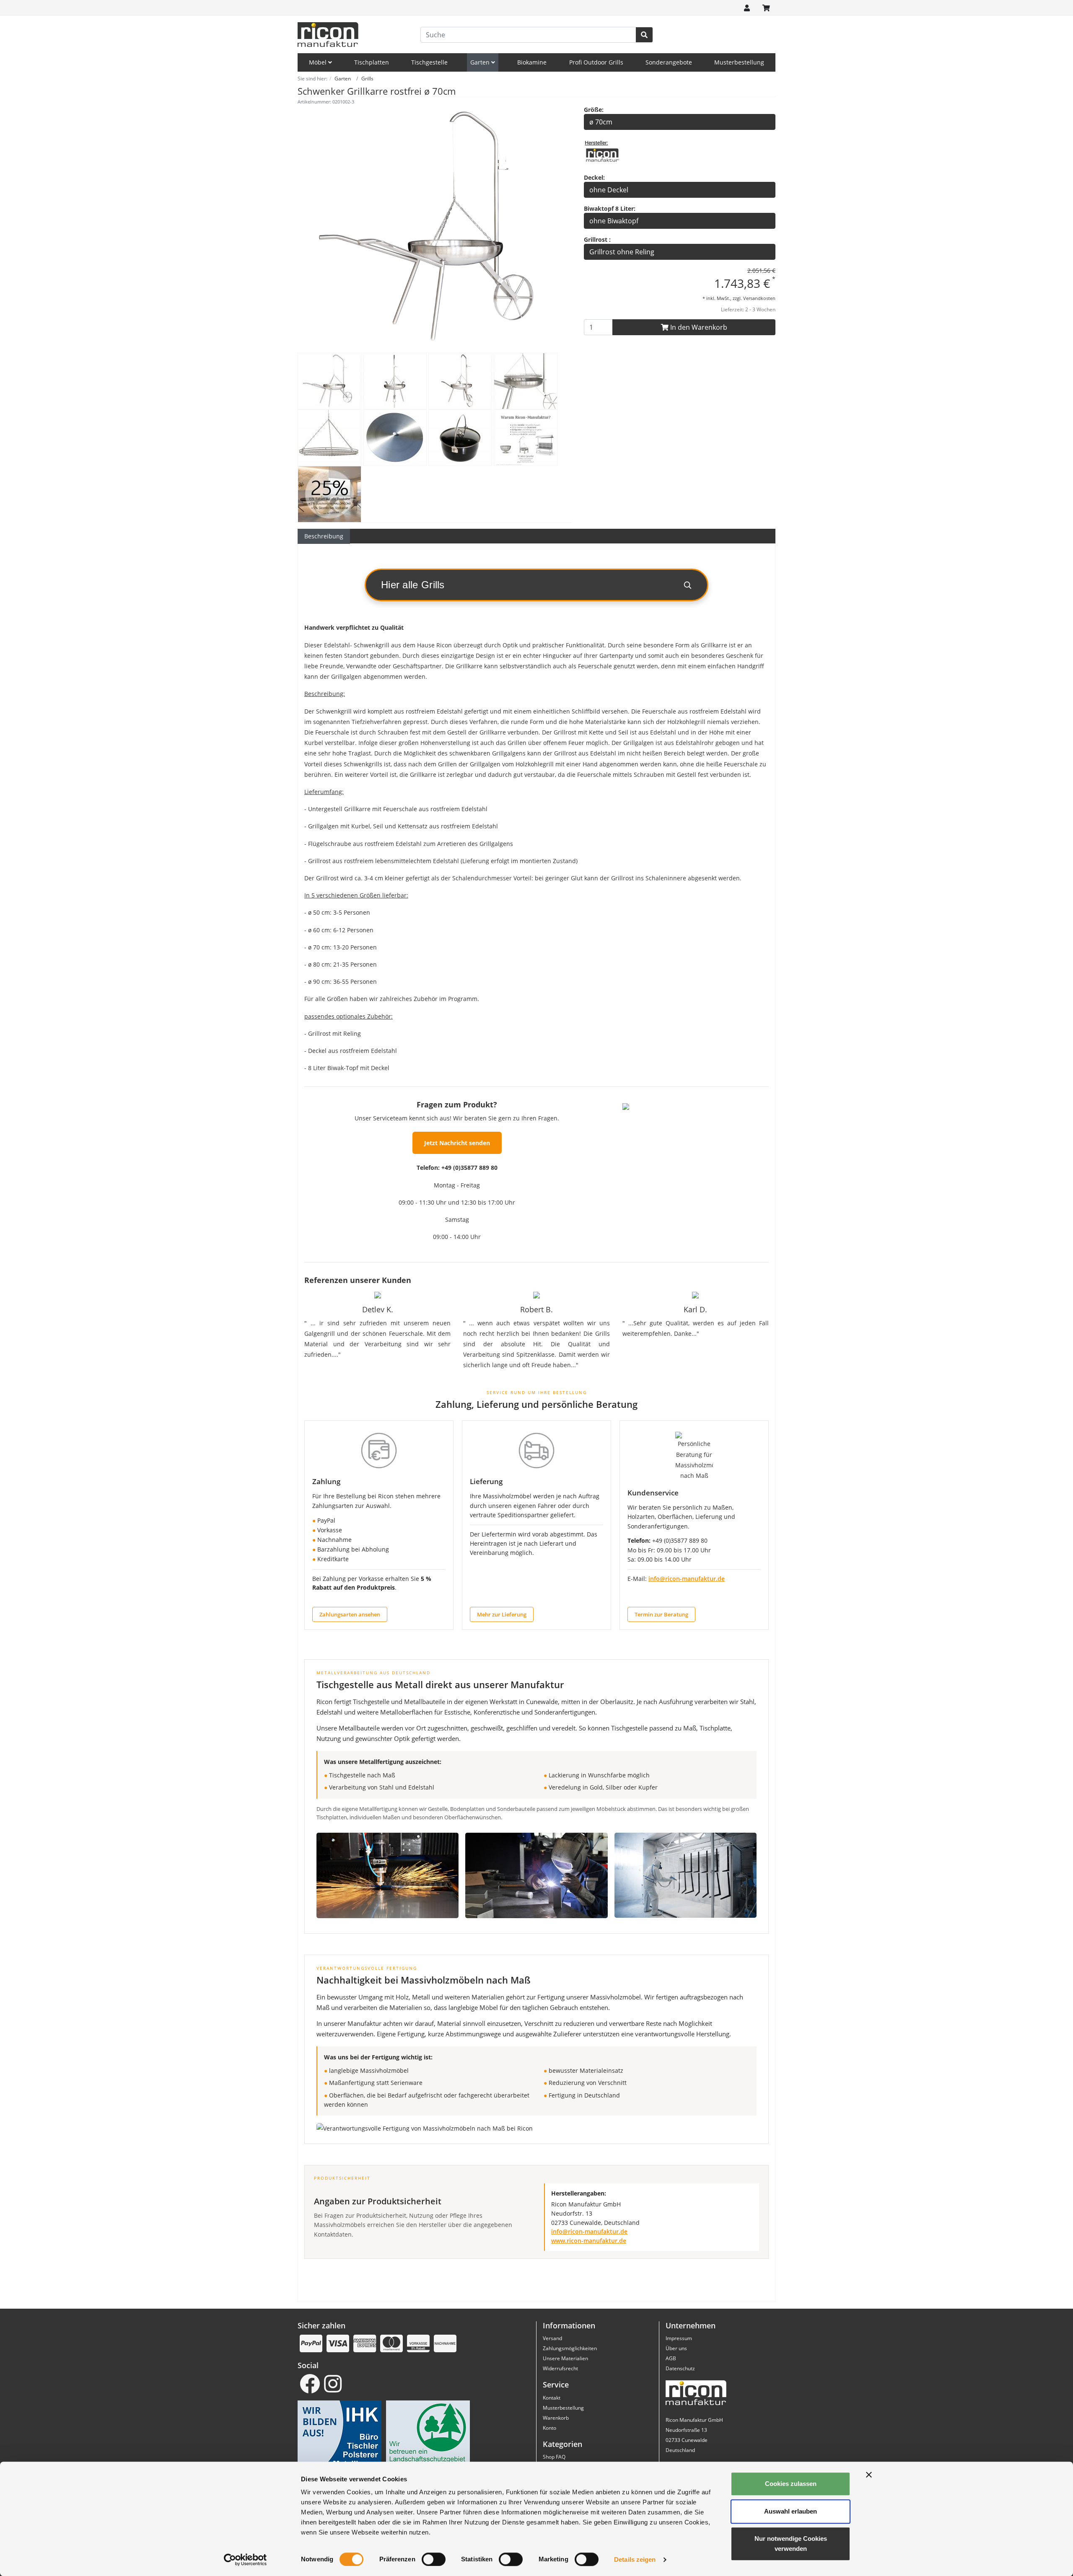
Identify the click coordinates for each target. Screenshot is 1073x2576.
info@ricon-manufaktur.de (687, 1579)
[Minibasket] (766, 8)
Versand (552, 2338)
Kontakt (552, 2398)
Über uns (676, 2348)
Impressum (679, 2338)
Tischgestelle (429, 62)
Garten (481, 62)
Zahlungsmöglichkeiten (570, 2348)
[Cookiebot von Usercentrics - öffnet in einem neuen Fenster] (245, 2560)
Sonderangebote (669, 62)
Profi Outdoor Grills (596, 62)
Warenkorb (556, 2418)
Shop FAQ (554, 2457)
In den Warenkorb (698, 327)
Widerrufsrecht (560, 2368)
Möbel (319, 62)
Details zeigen (635, 2559)
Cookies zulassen (791, 2484)
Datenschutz (680, 2368)
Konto (549, 2428)
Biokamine (532, 62)
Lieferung (486, 1481)
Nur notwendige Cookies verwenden (791, 2544)
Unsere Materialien (565, 2358)
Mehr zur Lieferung (502, 1614)
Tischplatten (372, 62)
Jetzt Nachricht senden (457, 1143)
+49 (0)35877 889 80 (469, 1168)
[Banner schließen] (869, 2475)
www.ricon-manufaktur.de (589, 2241)
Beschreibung (324, 536)
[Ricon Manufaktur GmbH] (602, 154)
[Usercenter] (747, 8)
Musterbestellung (739, 62)
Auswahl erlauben (790, 2511)
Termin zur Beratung (661, 1614)
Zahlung (326, 1481)
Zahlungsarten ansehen (350, 1614)
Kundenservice (653, 1493)
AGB (671, 2358)
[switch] (434, 2559)
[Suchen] (644, 35)
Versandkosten (759, 298)
